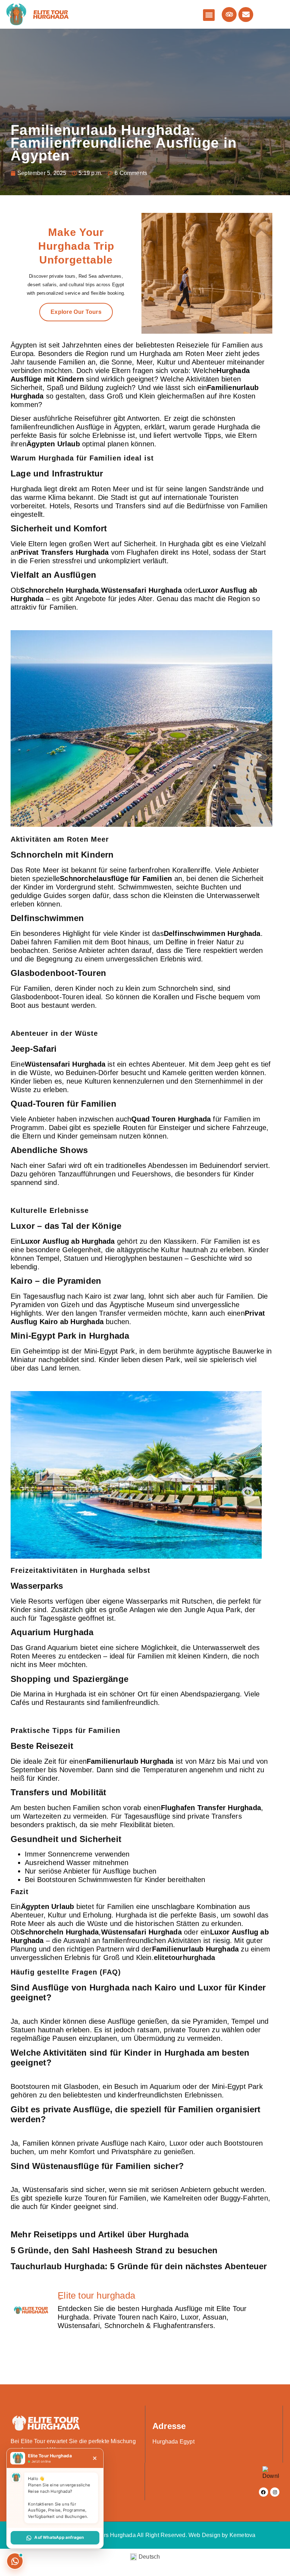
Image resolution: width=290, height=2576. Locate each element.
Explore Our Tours (76, 312)
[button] (209, 15)
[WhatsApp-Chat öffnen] (15, 2561)
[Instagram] (275, 2492)
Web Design (204, 2535)
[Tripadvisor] (229, 15)
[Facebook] (263, 2492)
